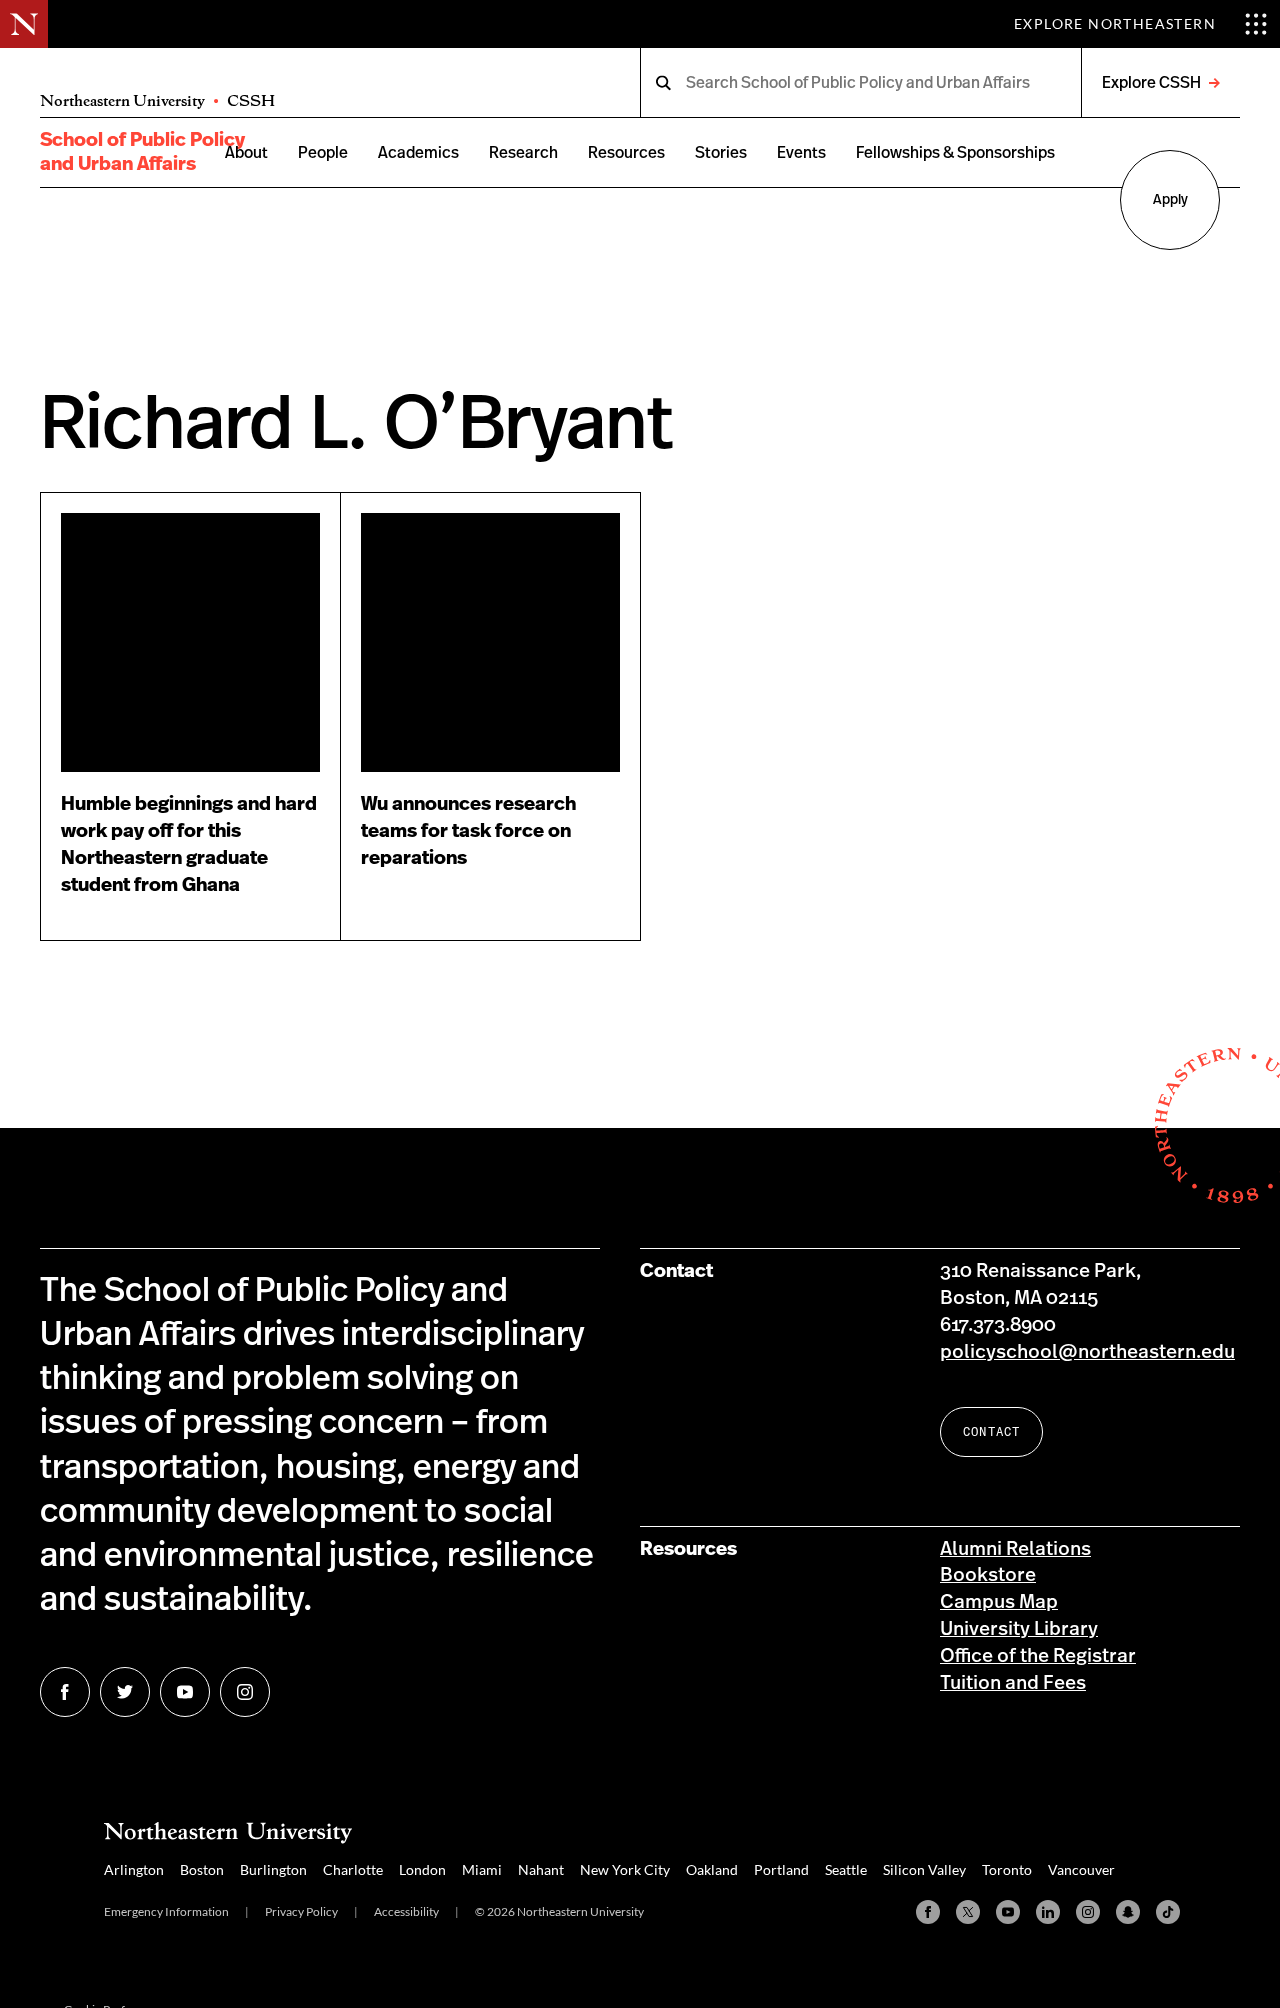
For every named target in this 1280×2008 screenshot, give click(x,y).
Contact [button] (991, 1431)
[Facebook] (928, 1912)
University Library (1019, 1629)
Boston (202, 1869)
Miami (482, 1869)
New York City (625, 1869)
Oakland (712, 1869)
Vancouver (1081, 1869)
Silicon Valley (924, 1869)
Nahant (541, 1869)
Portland (781, 1869)
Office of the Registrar (1038, 1656)
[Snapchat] (1128, 1912)
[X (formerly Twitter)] (968, 1912)
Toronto (1007, 1869)
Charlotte (353, 1869)
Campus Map (999, 1602)
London (422, 1869)
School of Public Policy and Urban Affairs (142, 152)
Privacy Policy (301, 1911)
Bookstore (988, 1575)
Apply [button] (1170, 200)
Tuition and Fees (1013, 1683)
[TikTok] (1168, 1912)
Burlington (273, 1869)
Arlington (134, 1869)
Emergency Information (166, 1911)
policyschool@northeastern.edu (1087, 1352)
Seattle (846, 1869)
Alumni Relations (1015, 1549)
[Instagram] (1088, 1912)
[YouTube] (1008, 1912)
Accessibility (406, 1911)
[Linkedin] (1048, 1912)
